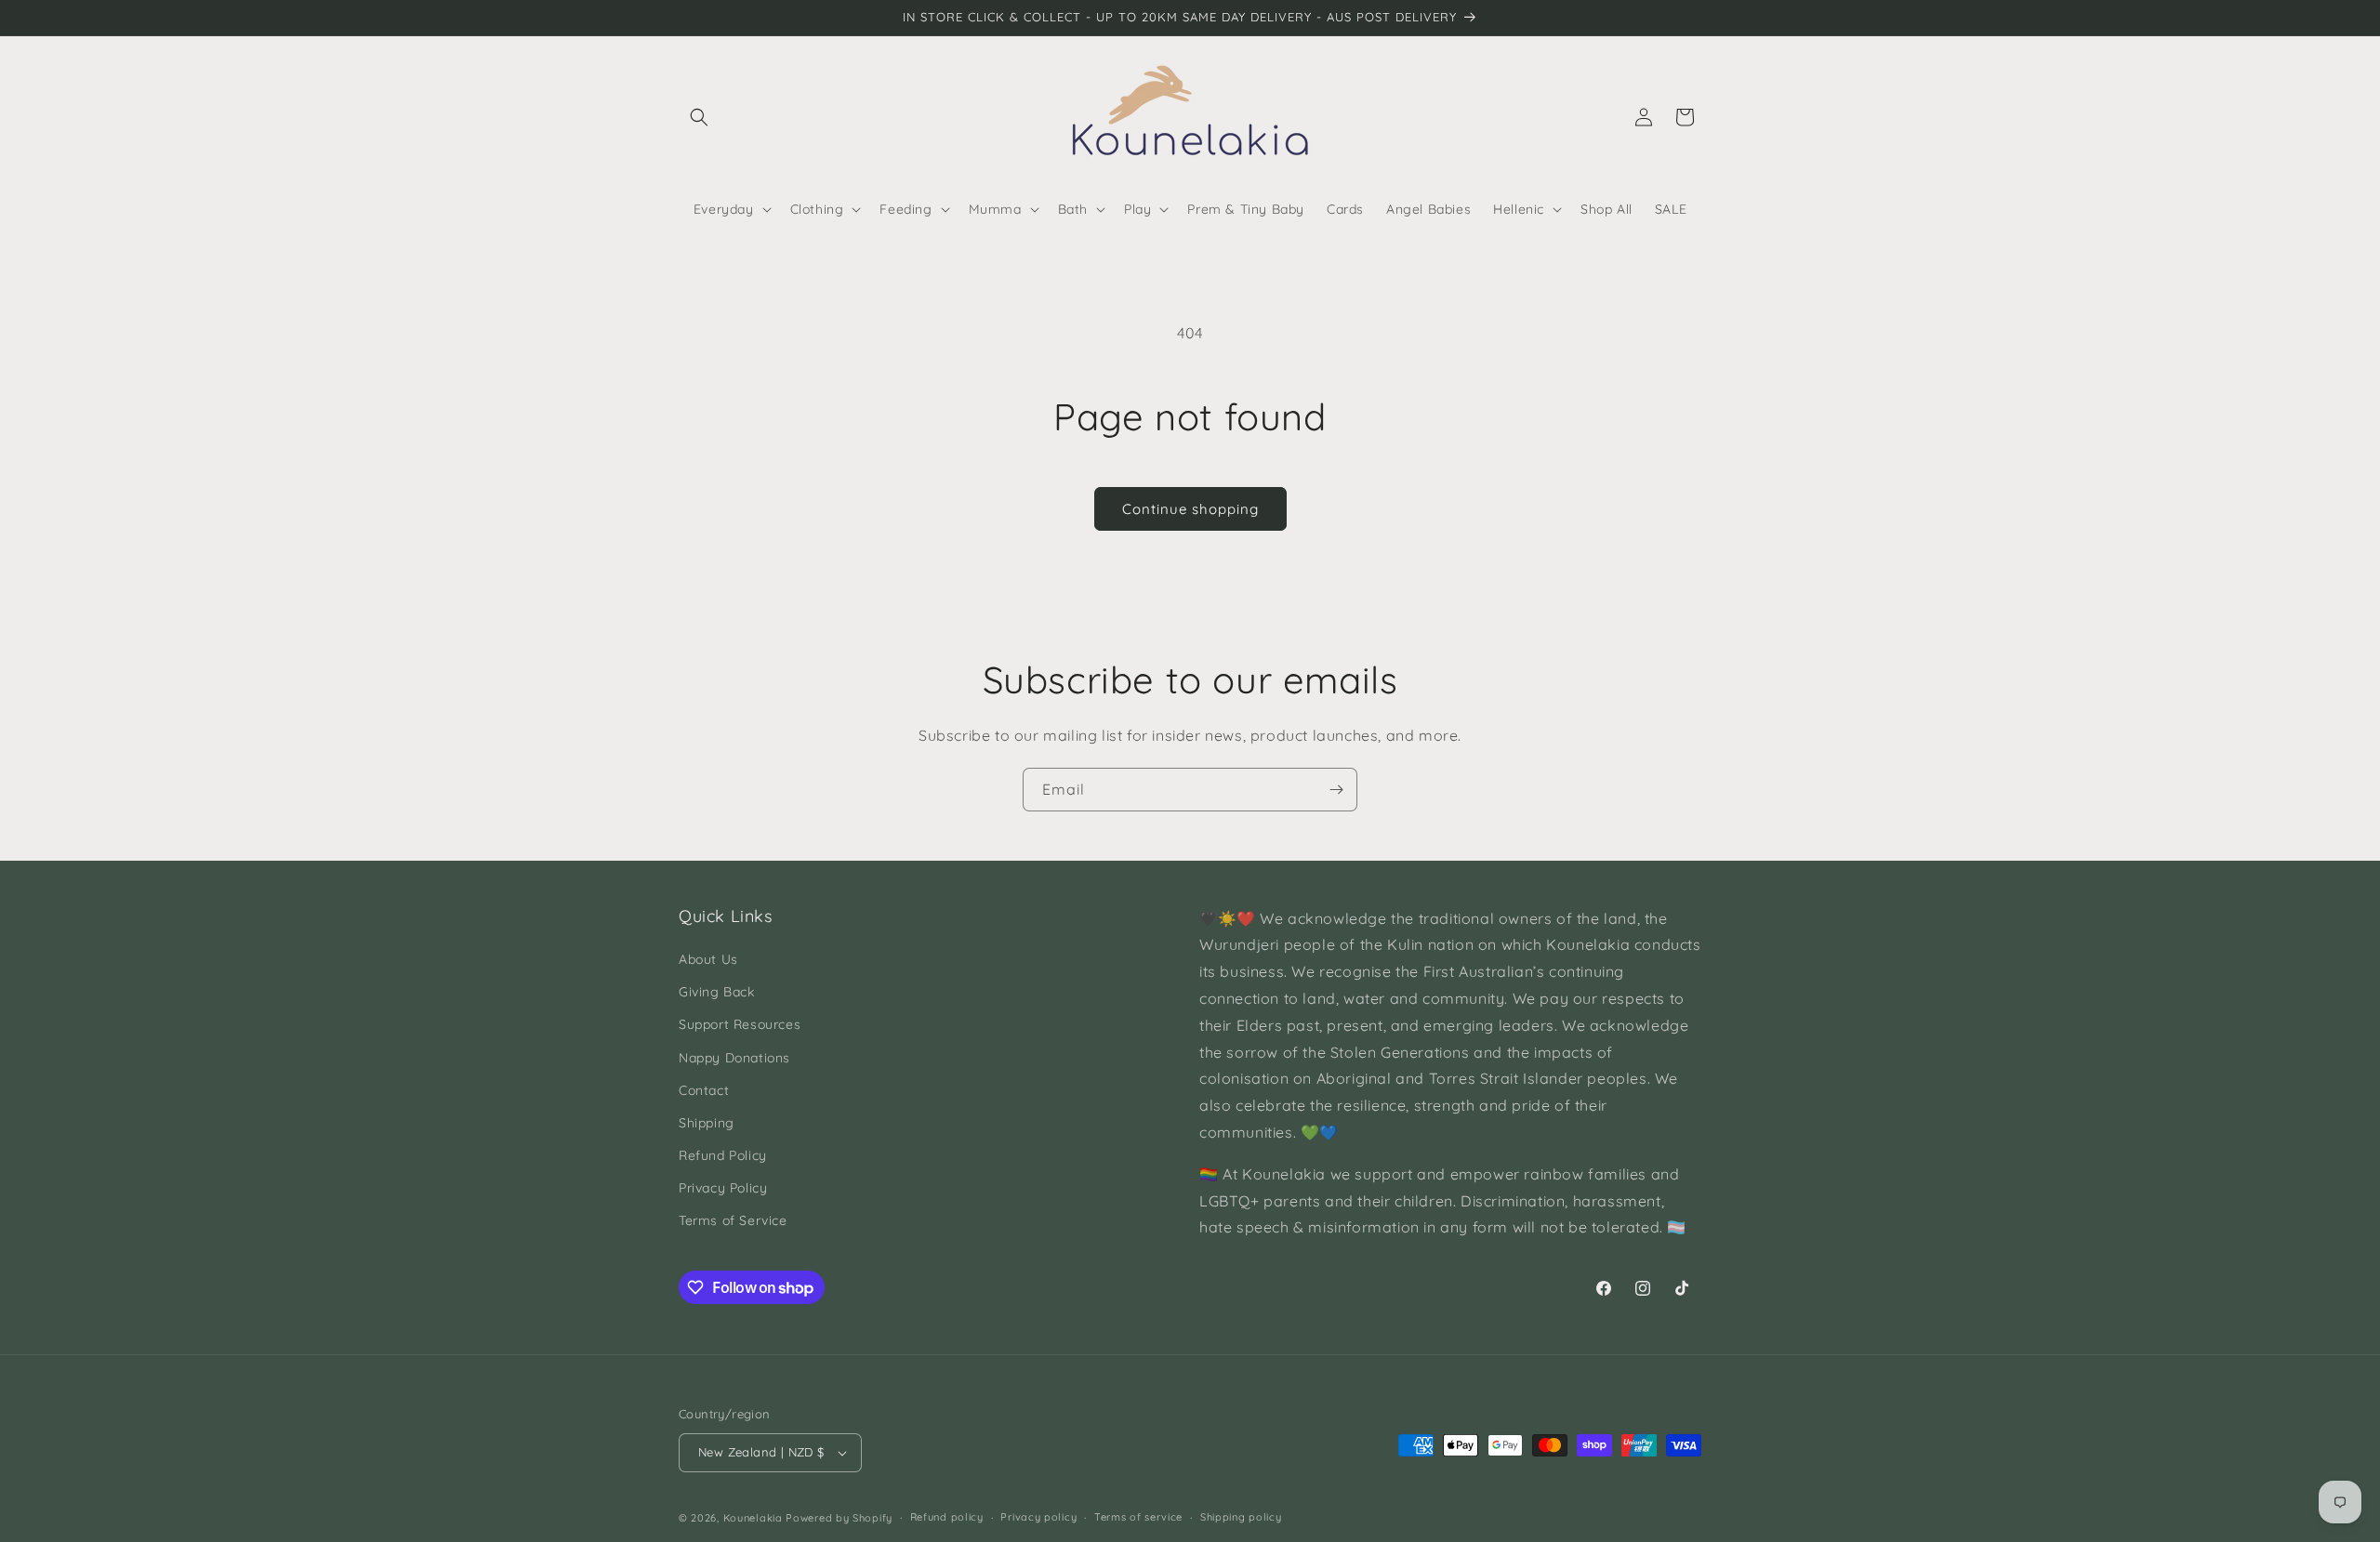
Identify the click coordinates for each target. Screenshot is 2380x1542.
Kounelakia (753, 1518)
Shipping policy (1241, 1517)
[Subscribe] (1336, 790)
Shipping (707, 1123)
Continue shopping (1190, 509)
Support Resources (740, 1024)
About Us (708, 959)
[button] (699, 117)
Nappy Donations (734, 1058)
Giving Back (717, 992)
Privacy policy (1038, 1517)
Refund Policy (723, 1155)
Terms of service (1138, 1517)
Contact (704, 1090)
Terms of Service (733, 1220)
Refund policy (947, 1517)
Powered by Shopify (839, 1518)
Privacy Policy (723, 1188)
